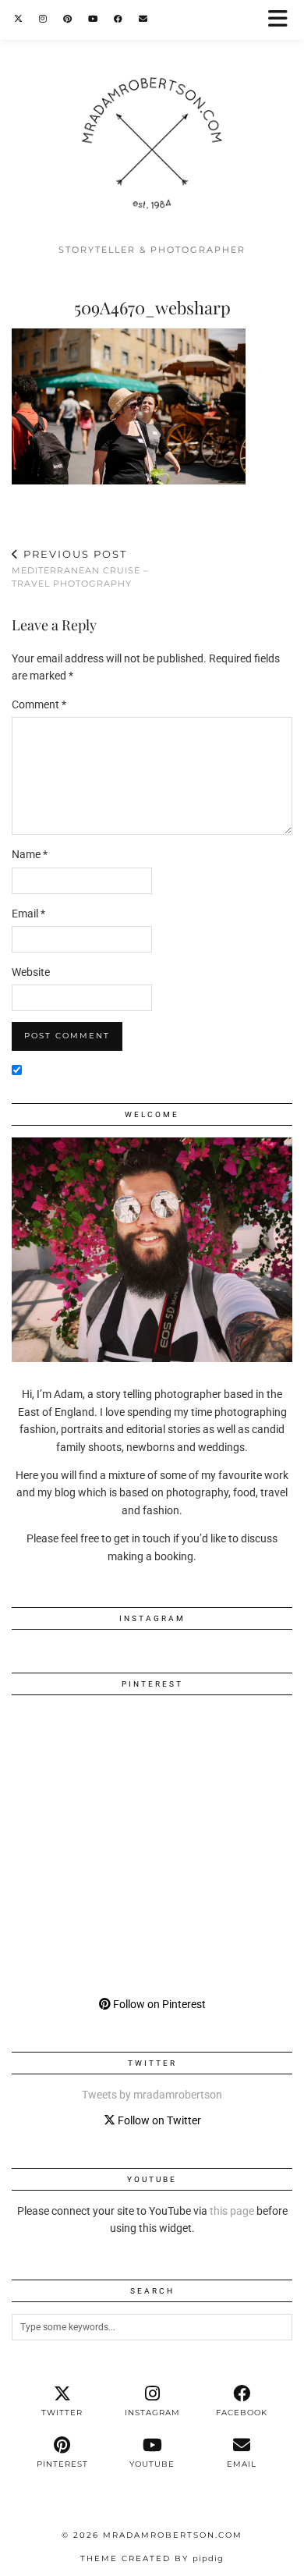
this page (232, 2211)
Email (28, 914)
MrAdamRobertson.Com (173, 2535)
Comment (39, 704)
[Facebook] (118, 19)
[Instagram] (43, 19)
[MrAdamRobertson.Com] (152, 118)
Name (30, 854)
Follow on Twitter (158, 2120)
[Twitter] (19, 19)
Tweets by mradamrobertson (152, 2095)
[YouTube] (93, 19)
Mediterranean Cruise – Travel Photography (80, 568)
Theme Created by (152, 2558)
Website (31, 972)
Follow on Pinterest (158, 2004)
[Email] (143, 19)
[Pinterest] (68, 19)
